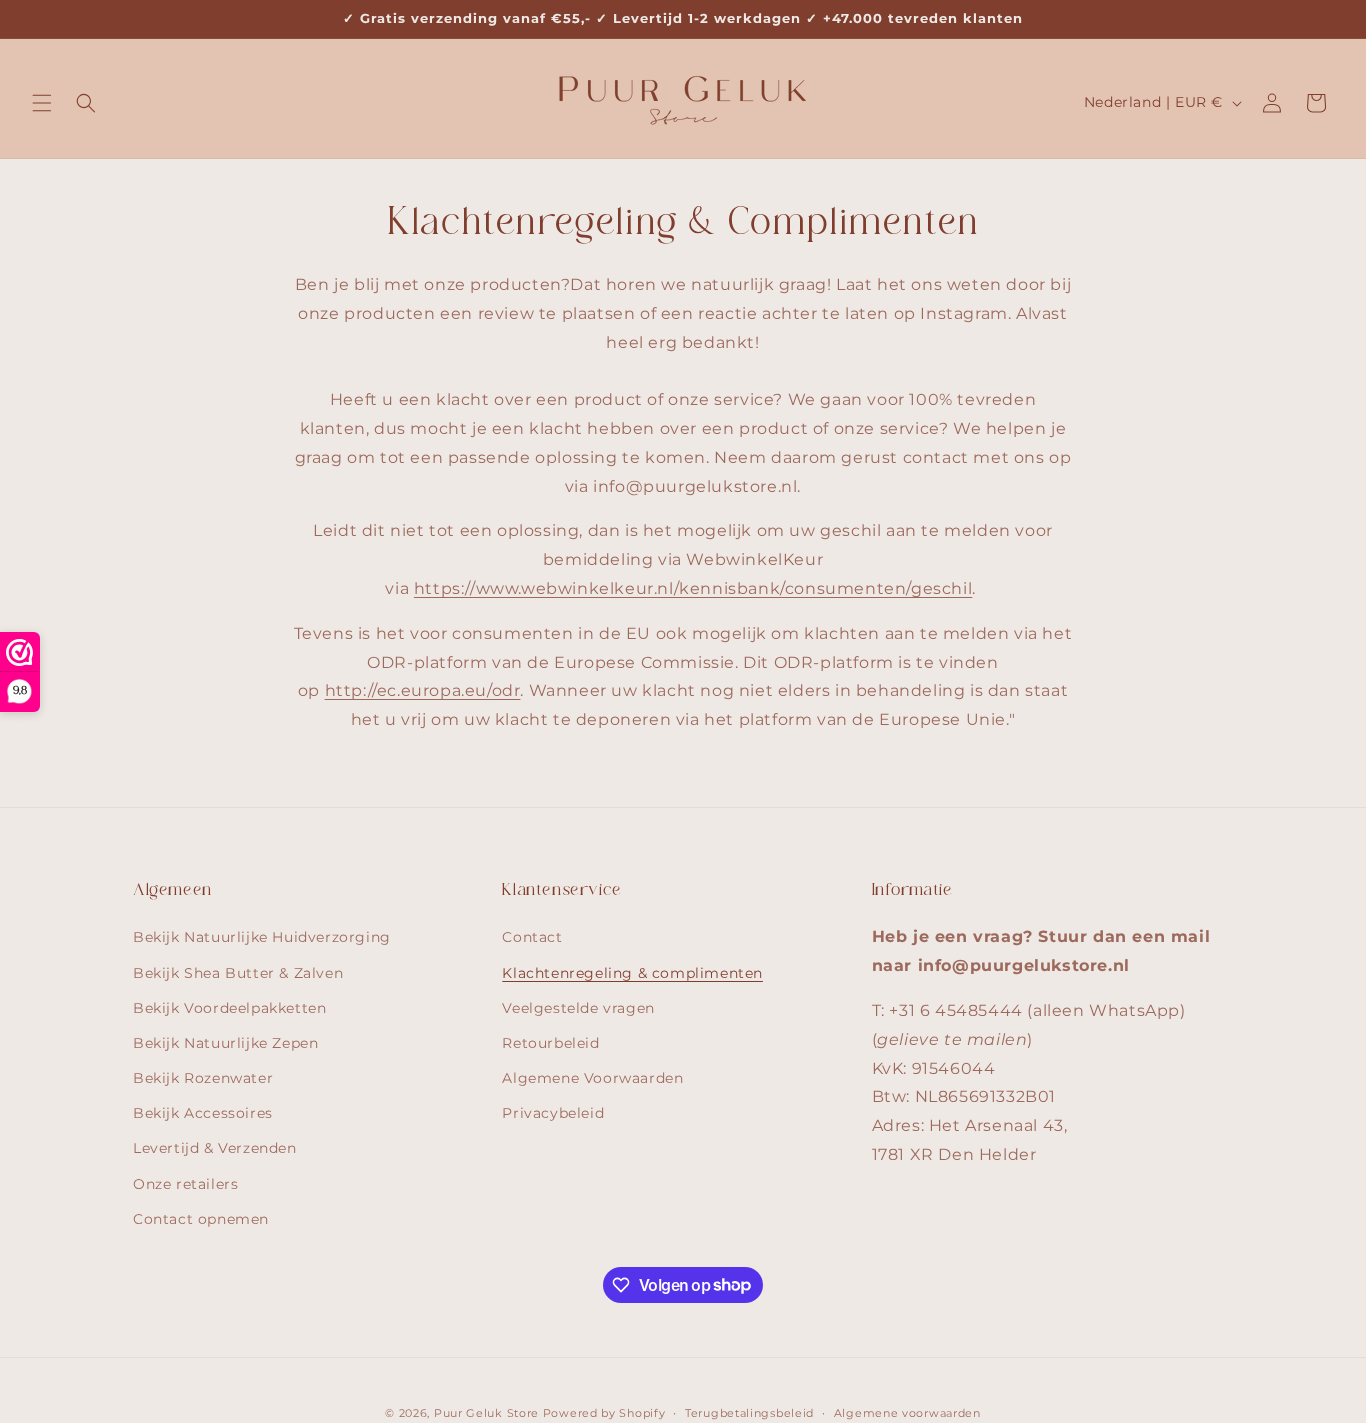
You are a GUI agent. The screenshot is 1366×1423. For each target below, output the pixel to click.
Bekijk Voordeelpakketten (229, 1007)
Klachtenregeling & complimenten (632, 972)
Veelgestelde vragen (578, 1007)
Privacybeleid (553, 1113)
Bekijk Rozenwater (203, 1078)
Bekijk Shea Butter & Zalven (238, 972)
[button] (42, 103)
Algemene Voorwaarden (592, 1078)
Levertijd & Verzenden (215, 1148)
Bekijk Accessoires (203, 1113)
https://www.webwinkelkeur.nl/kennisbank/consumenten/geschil (693, 588)
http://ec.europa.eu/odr (423, 690)
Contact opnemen (201, 1218)
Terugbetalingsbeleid (749, 1412)
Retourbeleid (550, 1042)
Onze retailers (185, 1183)
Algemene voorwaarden (907, 1412)
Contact (532, 937)
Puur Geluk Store (486, 1413)
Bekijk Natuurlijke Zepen (225, 1042)
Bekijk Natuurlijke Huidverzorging (262, 937)
